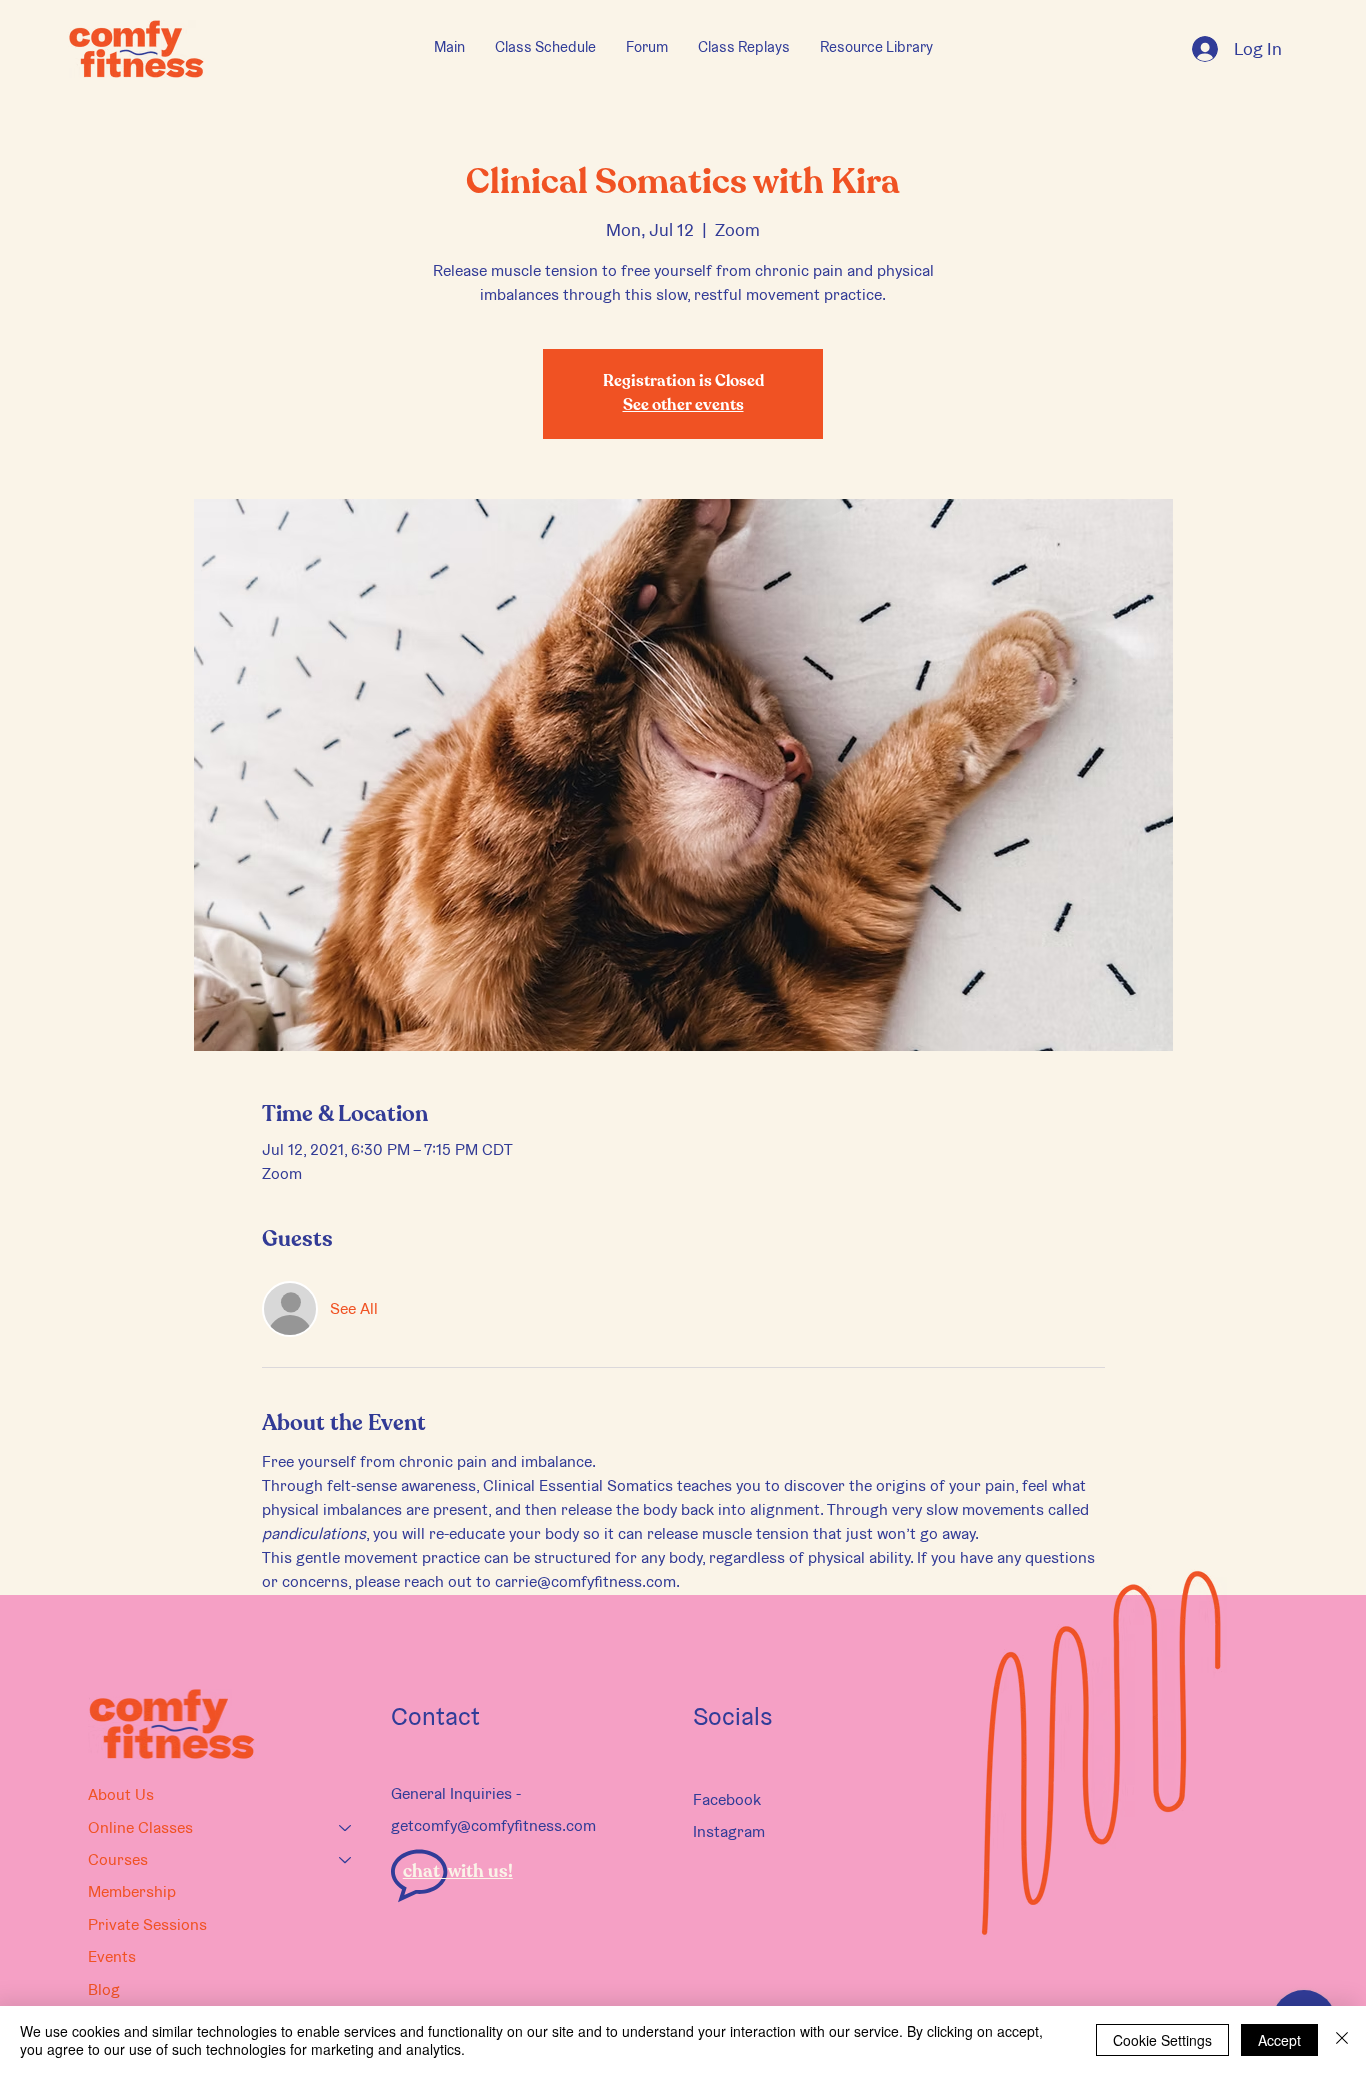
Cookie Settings (1162, 2040)
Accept (1279, 2040)
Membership (132, 1891)
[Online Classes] (346, 1828)
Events (112, 1956)
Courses (118, 1859)
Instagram (729, 1831)
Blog (104, 1989)
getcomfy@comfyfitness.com (493, 1825)
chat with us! (458, 1872)
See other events (683, 406)
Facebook (727, 1799)
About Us (121, 1794)
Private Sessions (147, 1924)
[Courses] (346, 1860)
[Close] (1342, 2040)
